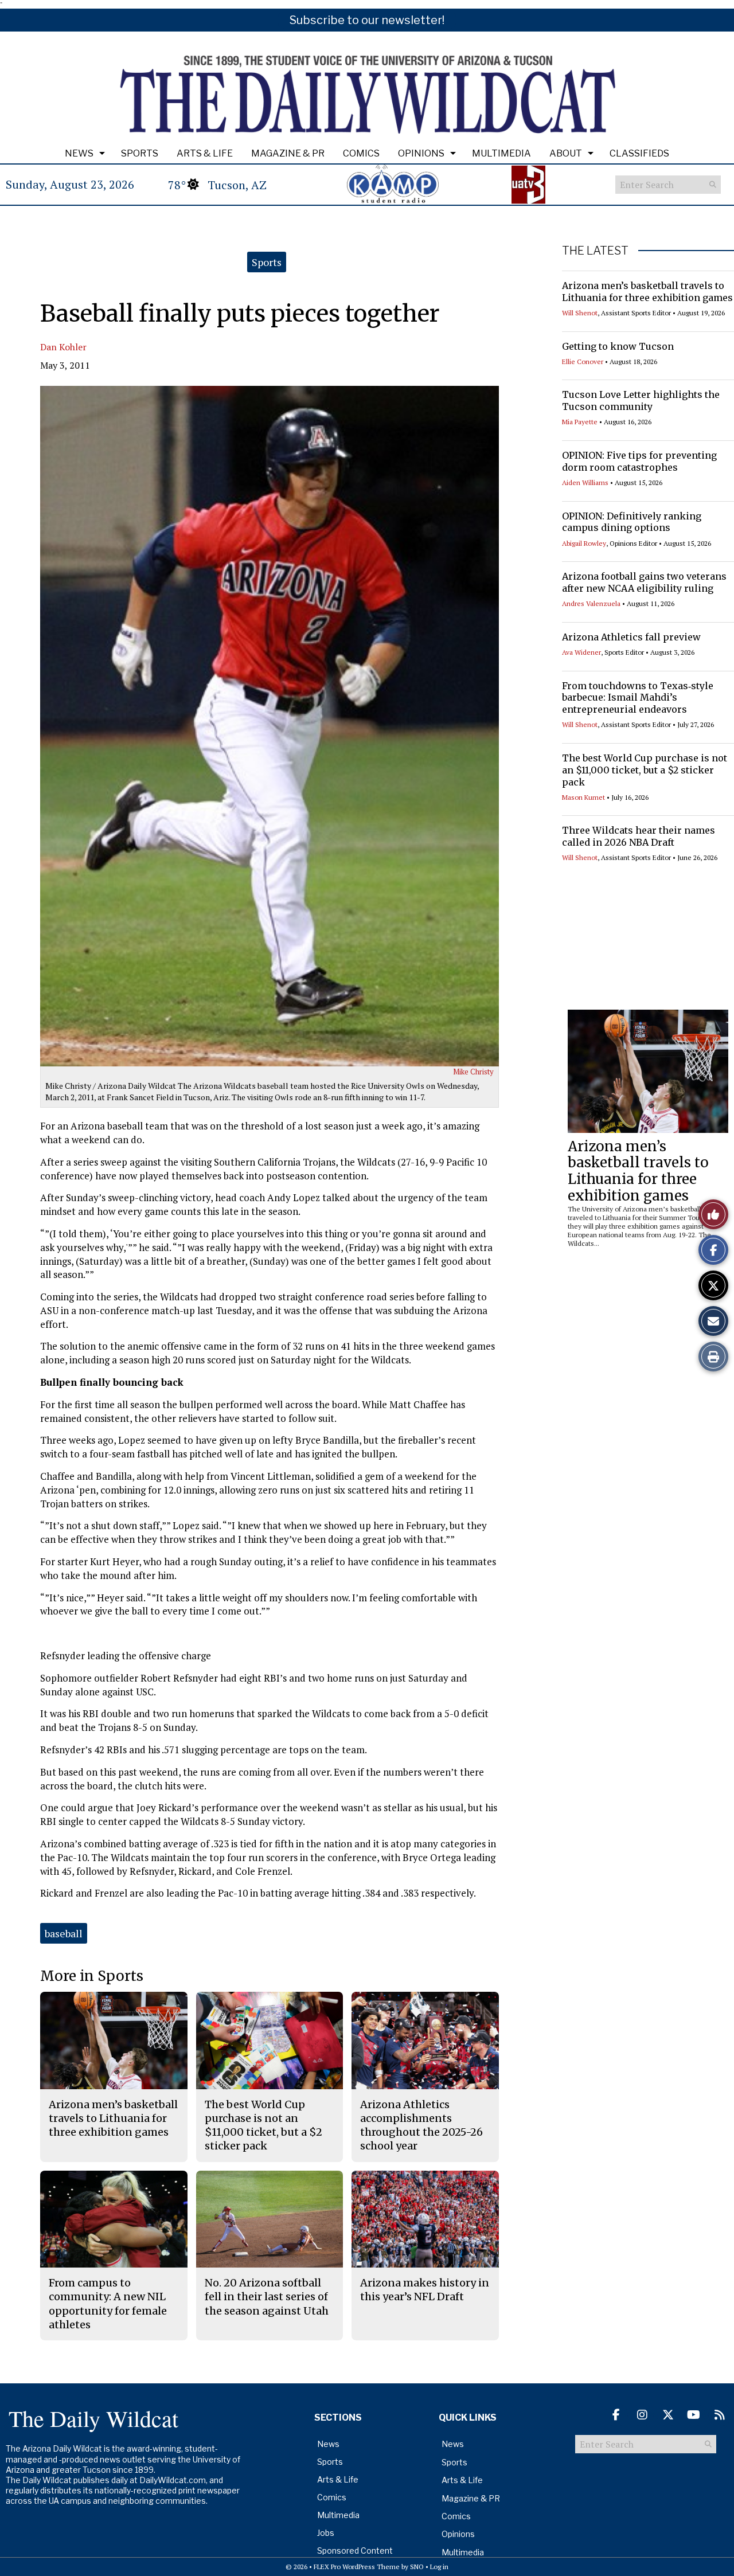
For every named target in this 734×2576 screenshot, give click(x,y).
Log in (439, 2567)
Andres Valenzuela (591, 603)
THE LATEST (595, 251)
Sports (140, 153)
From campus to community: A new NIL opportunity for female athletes (108, 2304)
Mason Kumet (583, 797)
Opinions (421, 153)
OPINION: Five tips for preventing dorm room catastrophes (639, 461)
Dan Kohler (63, 347)
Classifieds (639, 153)
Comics (361, 153)
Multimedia (501, 153)
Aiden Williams (585, 482)
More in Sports (92, 1976)
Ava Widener (581, 652)
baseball (64, 1933)
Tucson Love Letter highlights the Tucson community (641, 400)
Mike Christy (473, 1072)
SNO (417, 2567)
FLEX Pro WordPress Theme (357, 2567)
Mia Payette (580, 422)
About (566, 153)
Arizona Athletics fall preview (631, 637)
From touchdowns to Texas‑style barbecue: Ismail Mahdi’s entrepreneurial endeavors (638, 698)
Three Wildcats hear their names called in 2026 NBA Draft (639, 836)
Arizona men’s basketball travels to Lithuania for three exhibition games (647, 292)
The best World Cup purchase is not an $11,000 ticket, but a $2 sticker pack (645, 770)
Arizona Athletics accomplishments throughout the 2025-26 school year (421, 2125)
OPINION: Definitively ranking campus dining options (632, 522)
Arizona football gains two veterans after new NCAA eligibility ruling (644, 582)
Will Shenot (580, 313)
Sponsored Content (355, 2550)
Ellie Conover (583, 361)
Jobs (326, 2533)
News (79, 153)
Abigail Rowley (584, 543)
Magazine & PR (288, 153)
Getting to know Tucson (618, 346)
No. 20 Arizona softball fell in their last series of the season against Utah (267, 2297)
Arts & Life (205, 153)
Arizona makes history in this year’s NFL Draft (425, 2290)
